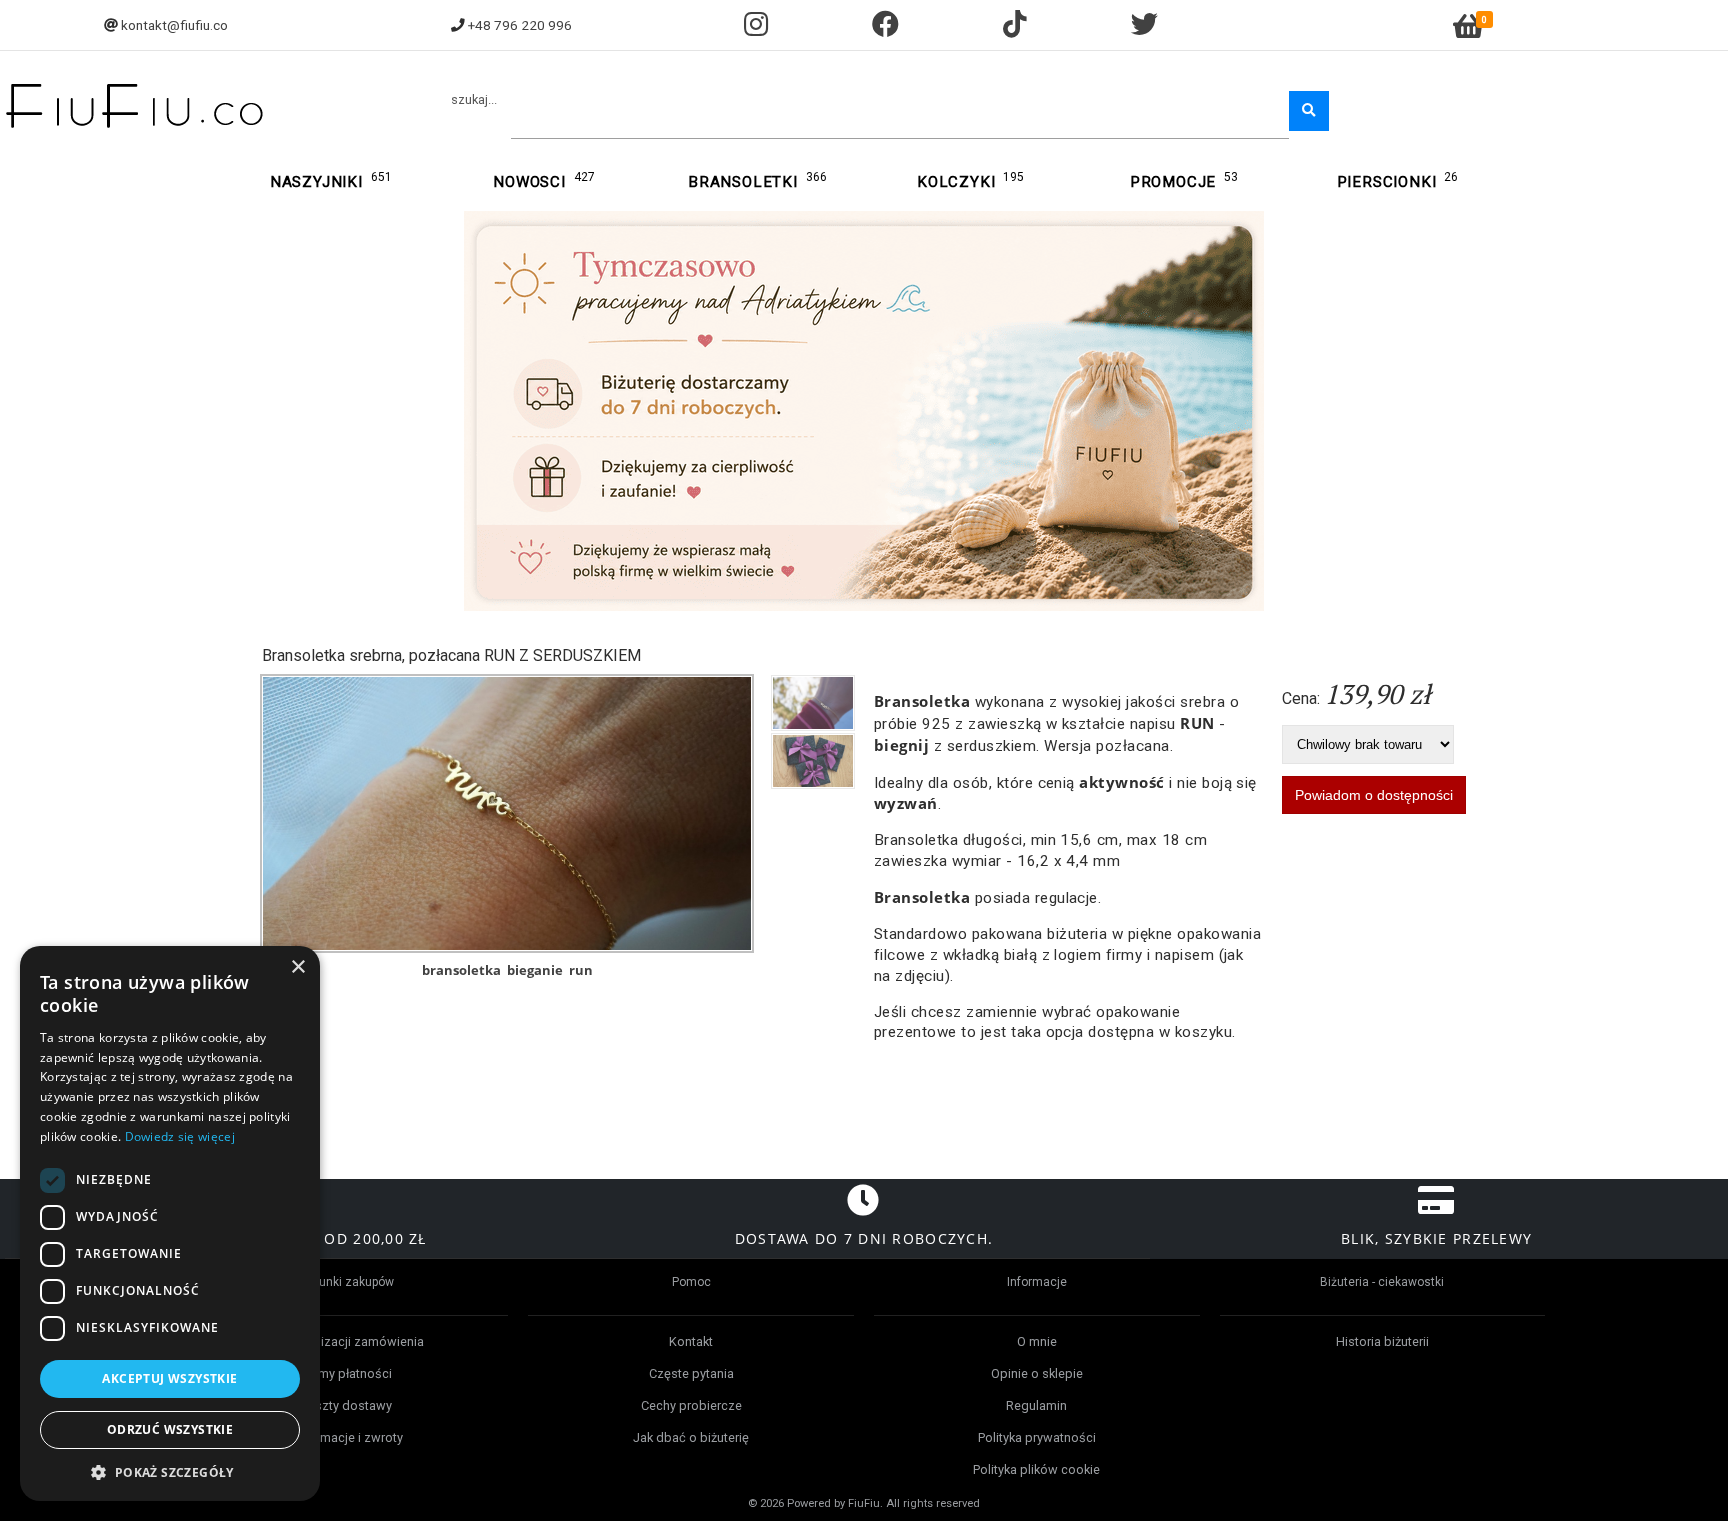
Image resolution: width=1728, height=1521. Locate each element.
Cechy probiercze (691, 1405)
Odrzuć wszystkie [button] (170, 1429)
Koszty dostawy (345, 1405)
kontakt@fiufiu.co (174, 25)
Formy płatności (345, 1373)
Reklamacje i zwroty (346, 1437)
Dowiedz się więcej (180, 1136)
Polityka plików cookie (1036, 1469)
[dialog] (170, 1223)
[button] (170, 1471)
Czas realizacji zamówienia (346, 1341)
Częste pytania (691, 1373)
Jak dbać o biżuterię (691, 1437)
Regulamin (1036, 1405)
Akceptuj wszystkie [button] (169, 1378)
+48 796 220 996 (520, 25)
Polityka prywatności (1037, 1437)
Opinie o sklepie (1037, 1373)
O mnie (1037, 1341)
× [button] (297, 967)
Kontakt (691, 1341)
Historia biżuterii (1382, 1341)
